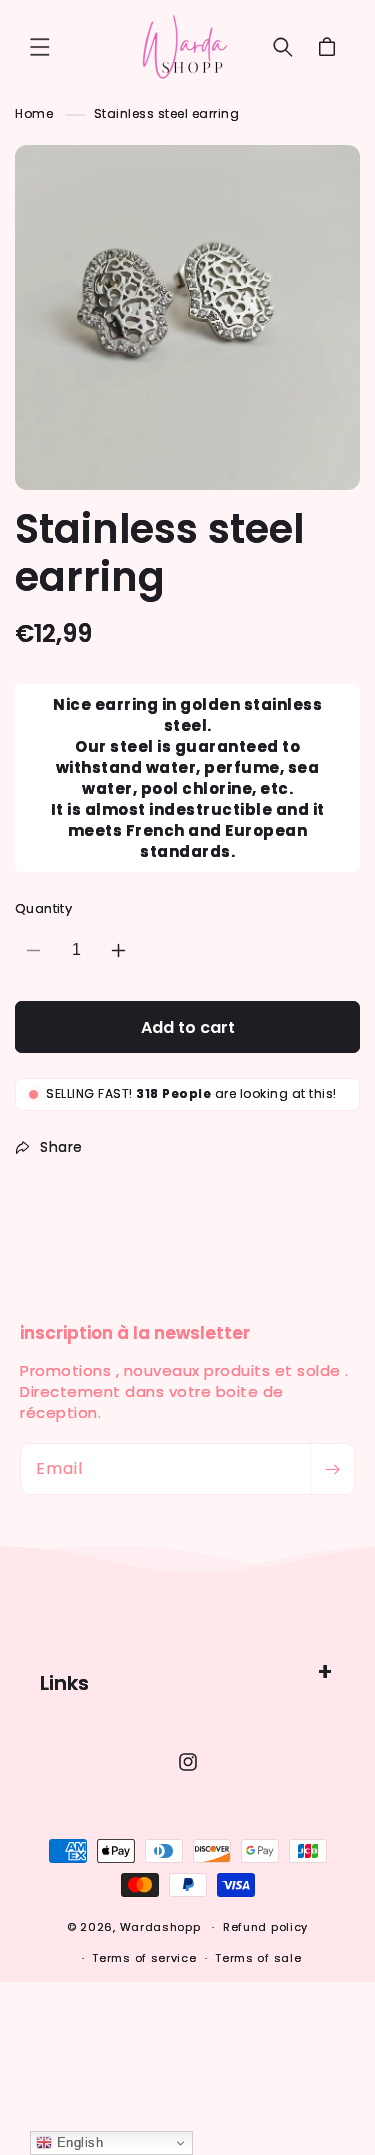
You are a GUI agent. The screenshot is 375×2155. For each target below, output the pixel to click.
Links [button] (64, 1683)
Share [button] (61, 1147)
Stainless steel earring (167, 113)
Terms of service (144, 1958)
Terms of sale (258, 1958)
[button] (40, 47)
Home (34, 113)
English (77, 2142)
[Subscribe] (332, 1469)
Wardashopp (160, 1927)
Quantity (43, 908)
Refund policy (265, 1927)
